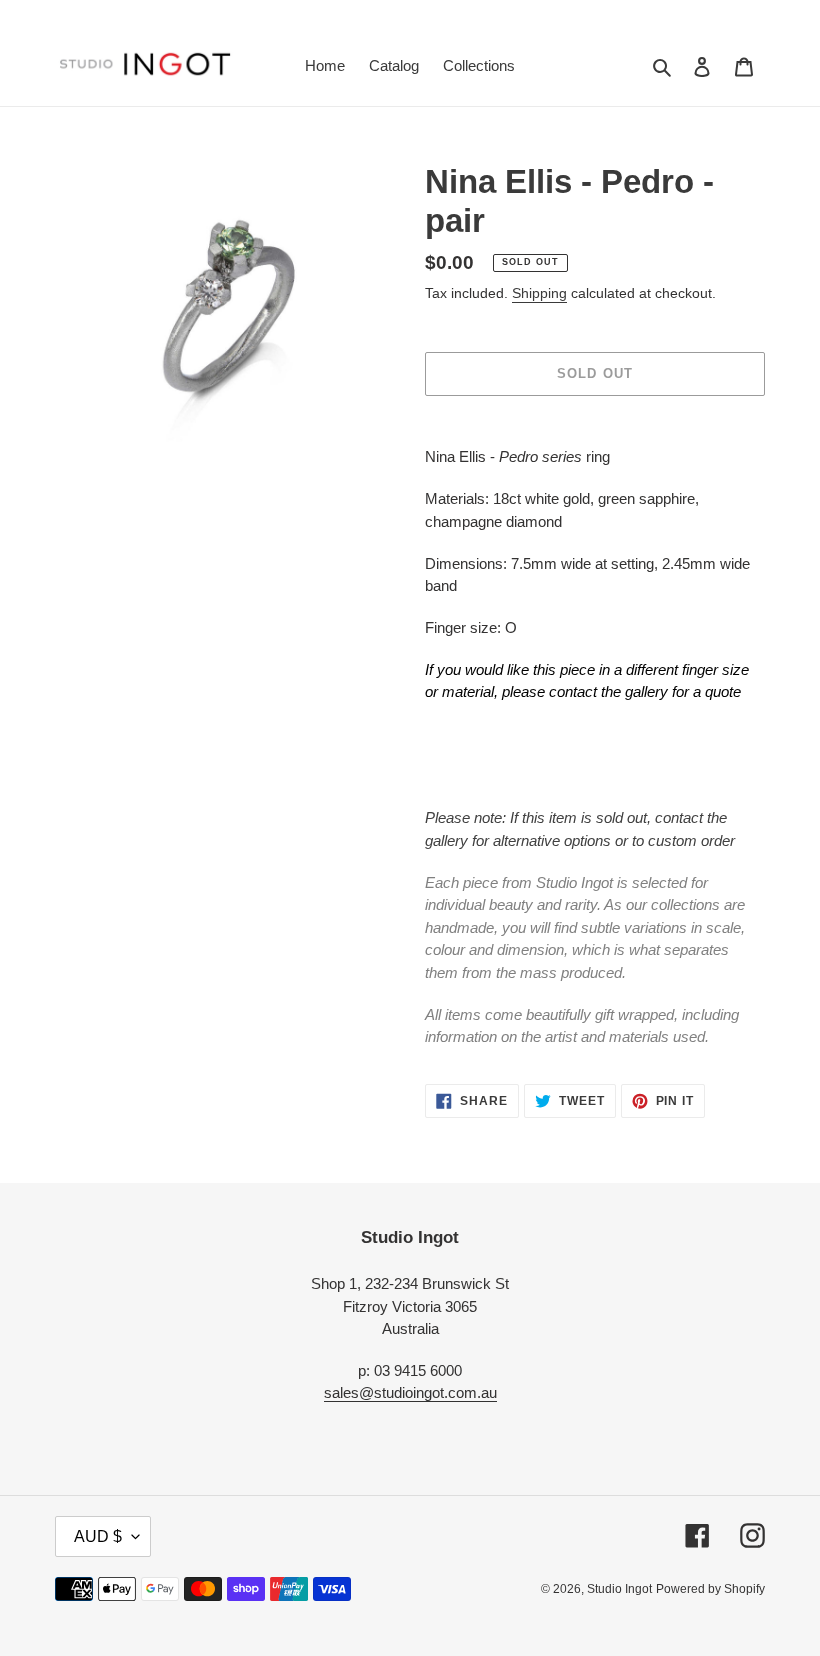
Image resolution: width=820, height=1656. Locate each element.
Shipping (539, 293)
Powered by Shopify (710, 1589)
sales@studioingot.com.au (410, 1392)
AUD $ (98, 1536)
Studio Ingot (619, 1589)
